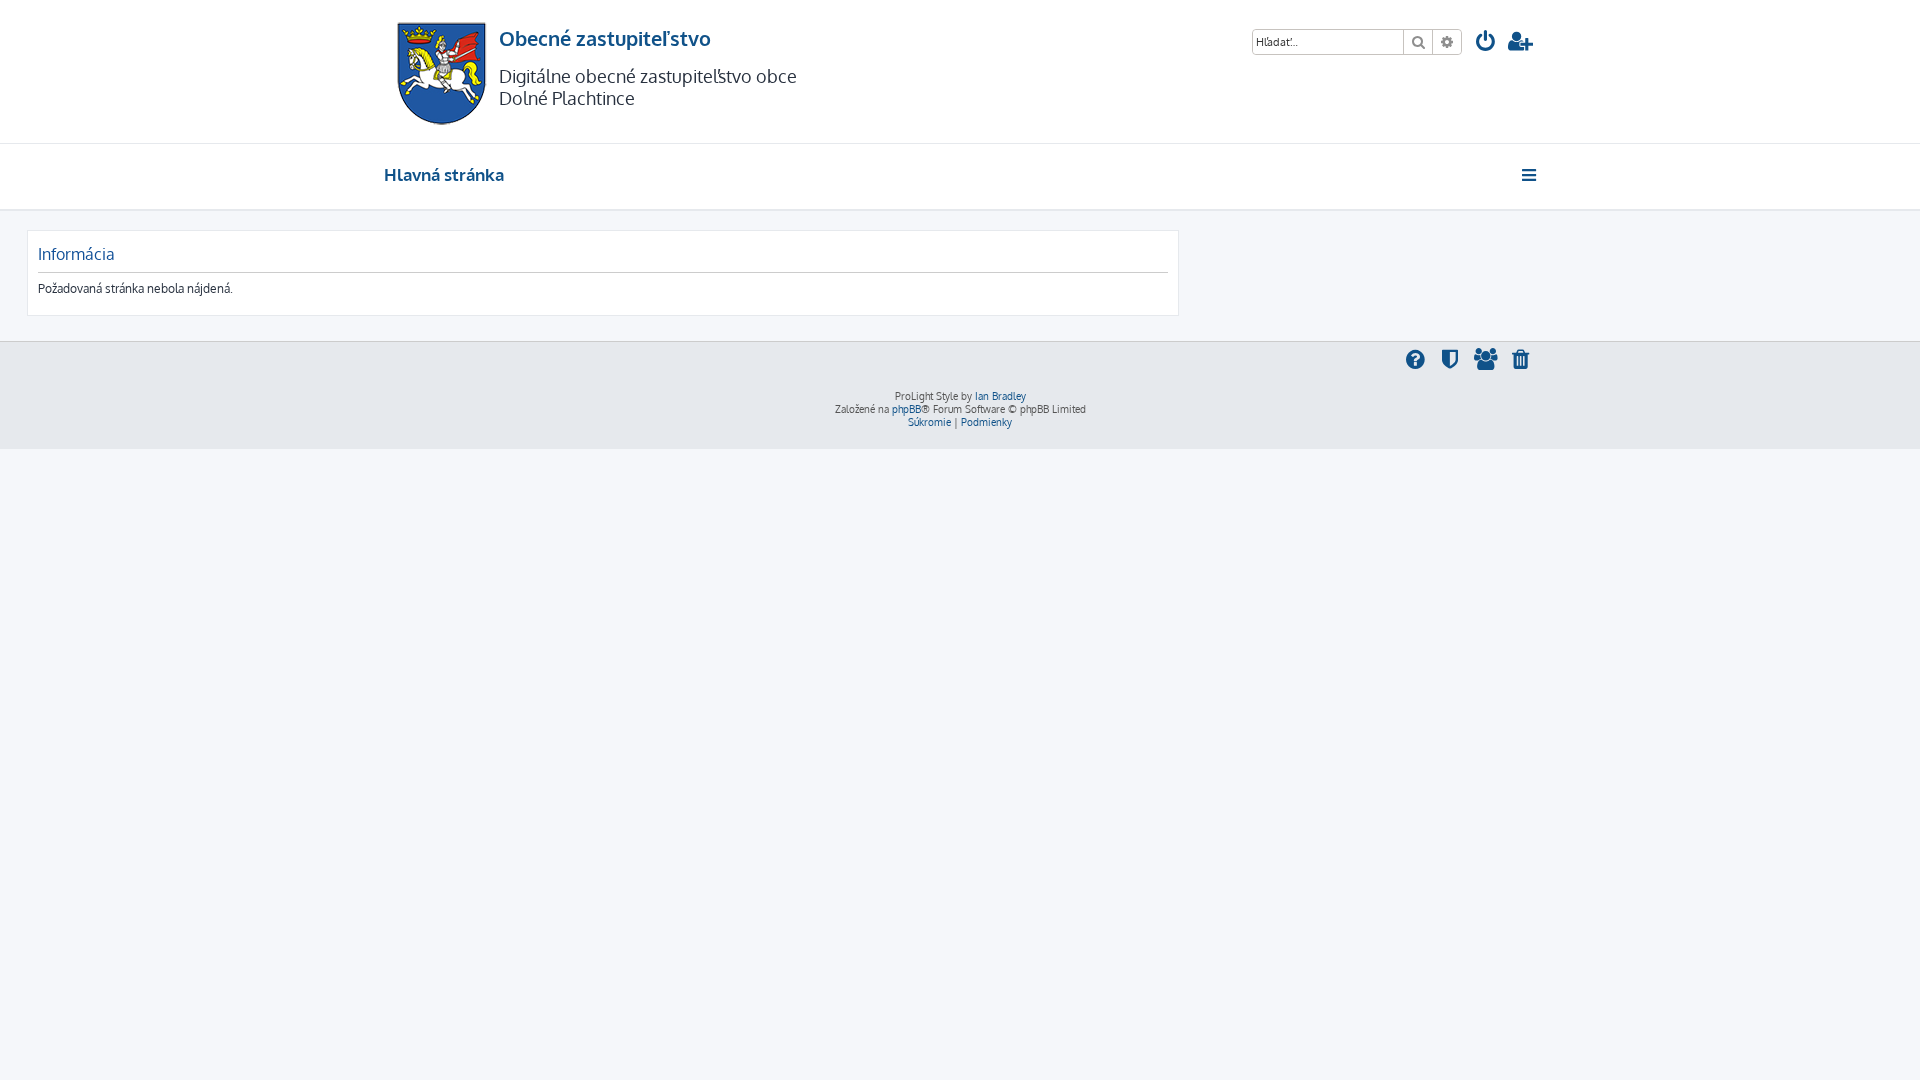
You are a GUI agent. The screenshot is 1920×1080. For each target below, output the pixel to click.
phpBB (906, 409)
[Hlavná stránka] (441, 71)
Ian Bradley (1000, 396)
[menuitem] (1486, 43)
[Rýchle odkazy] (1530, 175)
